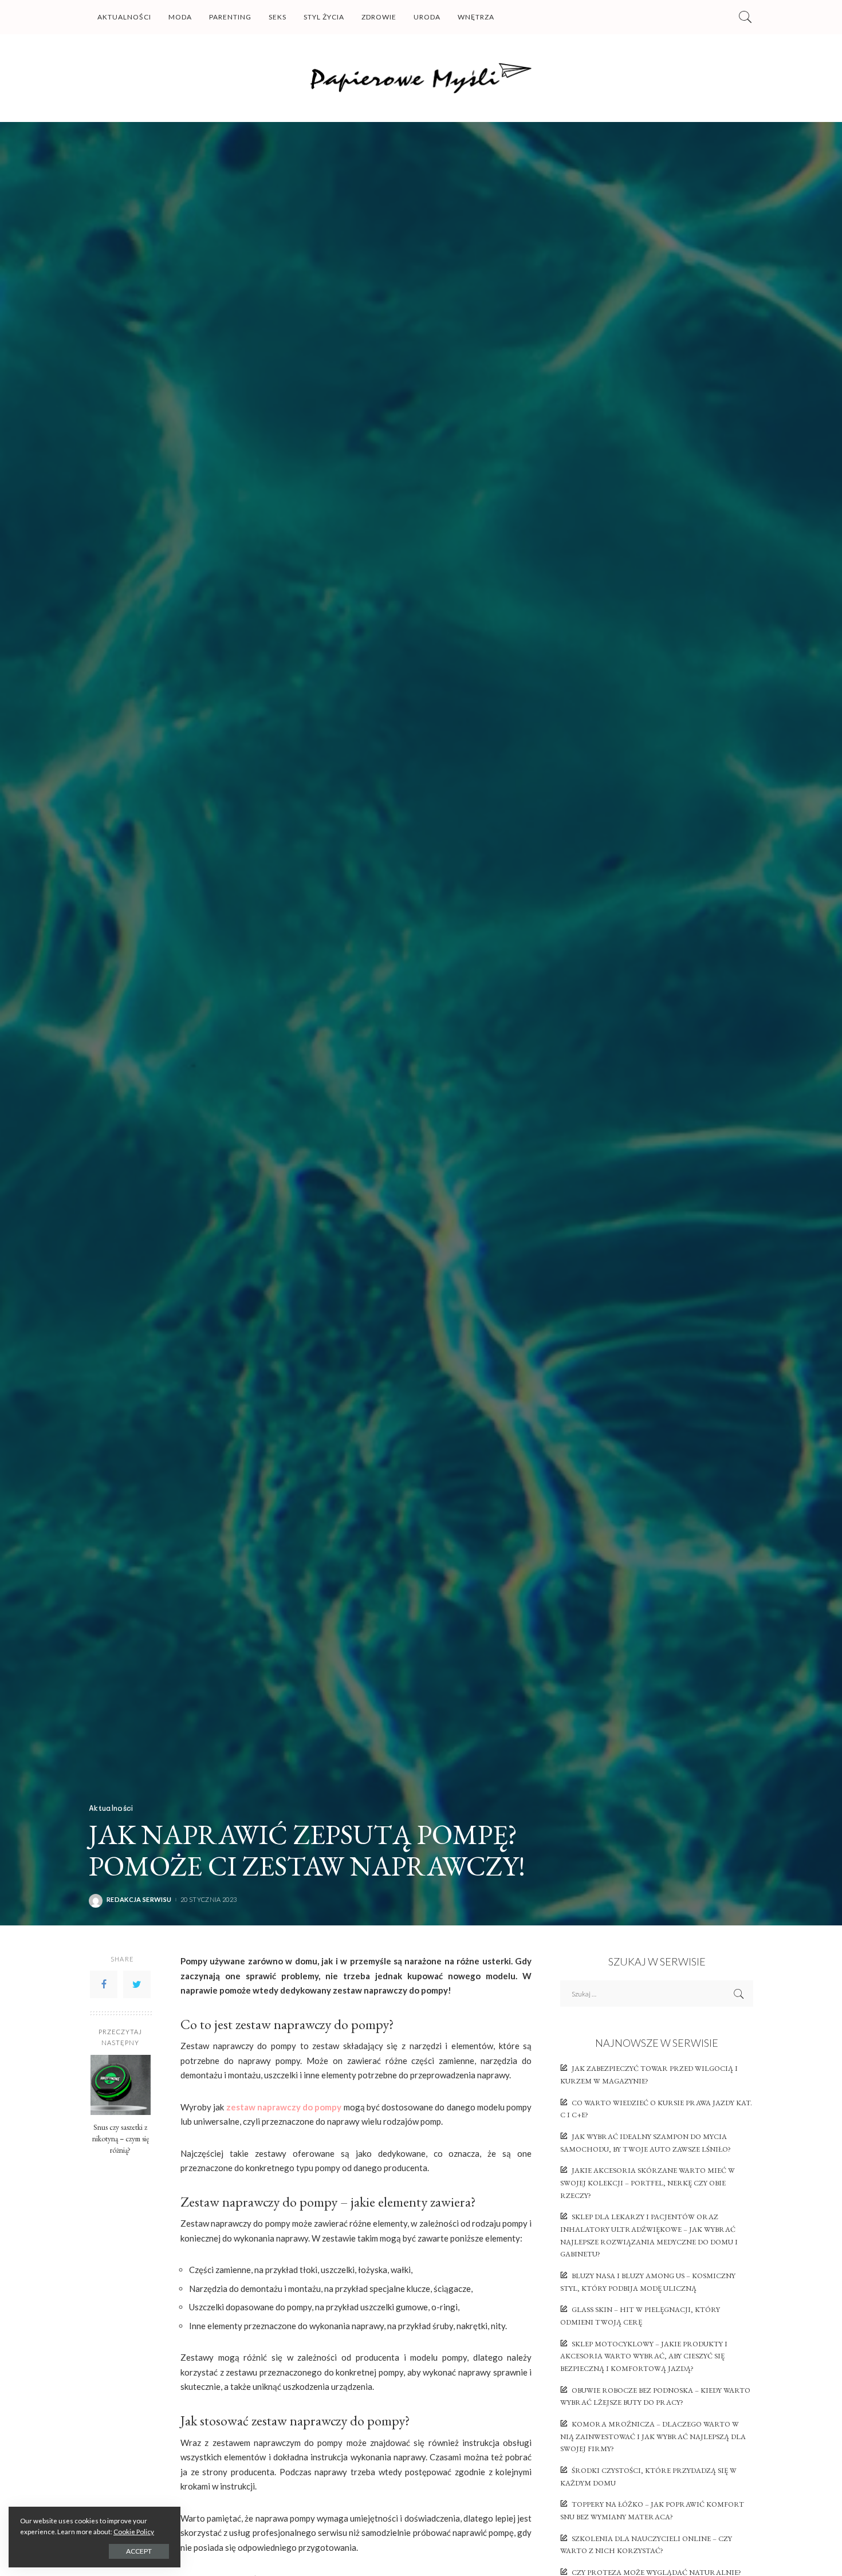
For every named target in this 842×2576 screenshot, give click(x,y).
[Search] (745, 17)
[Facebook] (104, 1984)
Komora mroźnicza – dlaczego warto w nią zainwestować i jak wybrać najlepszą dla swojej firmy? (653, 2436)
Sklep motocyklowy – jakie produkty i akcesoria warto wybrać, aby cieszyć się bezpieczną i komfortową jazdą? (644, 2356)
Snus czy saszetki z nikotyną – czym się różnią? (121, 2138)
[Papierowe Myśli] (421, 78)
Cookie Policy (134, 2532)
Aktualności (111, 1808)
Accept (139, 2551)
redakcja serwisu (139, 1899)
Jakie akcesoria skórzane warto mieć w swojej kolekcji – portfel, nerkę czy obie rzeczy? (648, 2183)
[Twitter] (137, 1984)
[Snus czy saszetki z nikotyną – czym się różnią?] (121, 2085)
